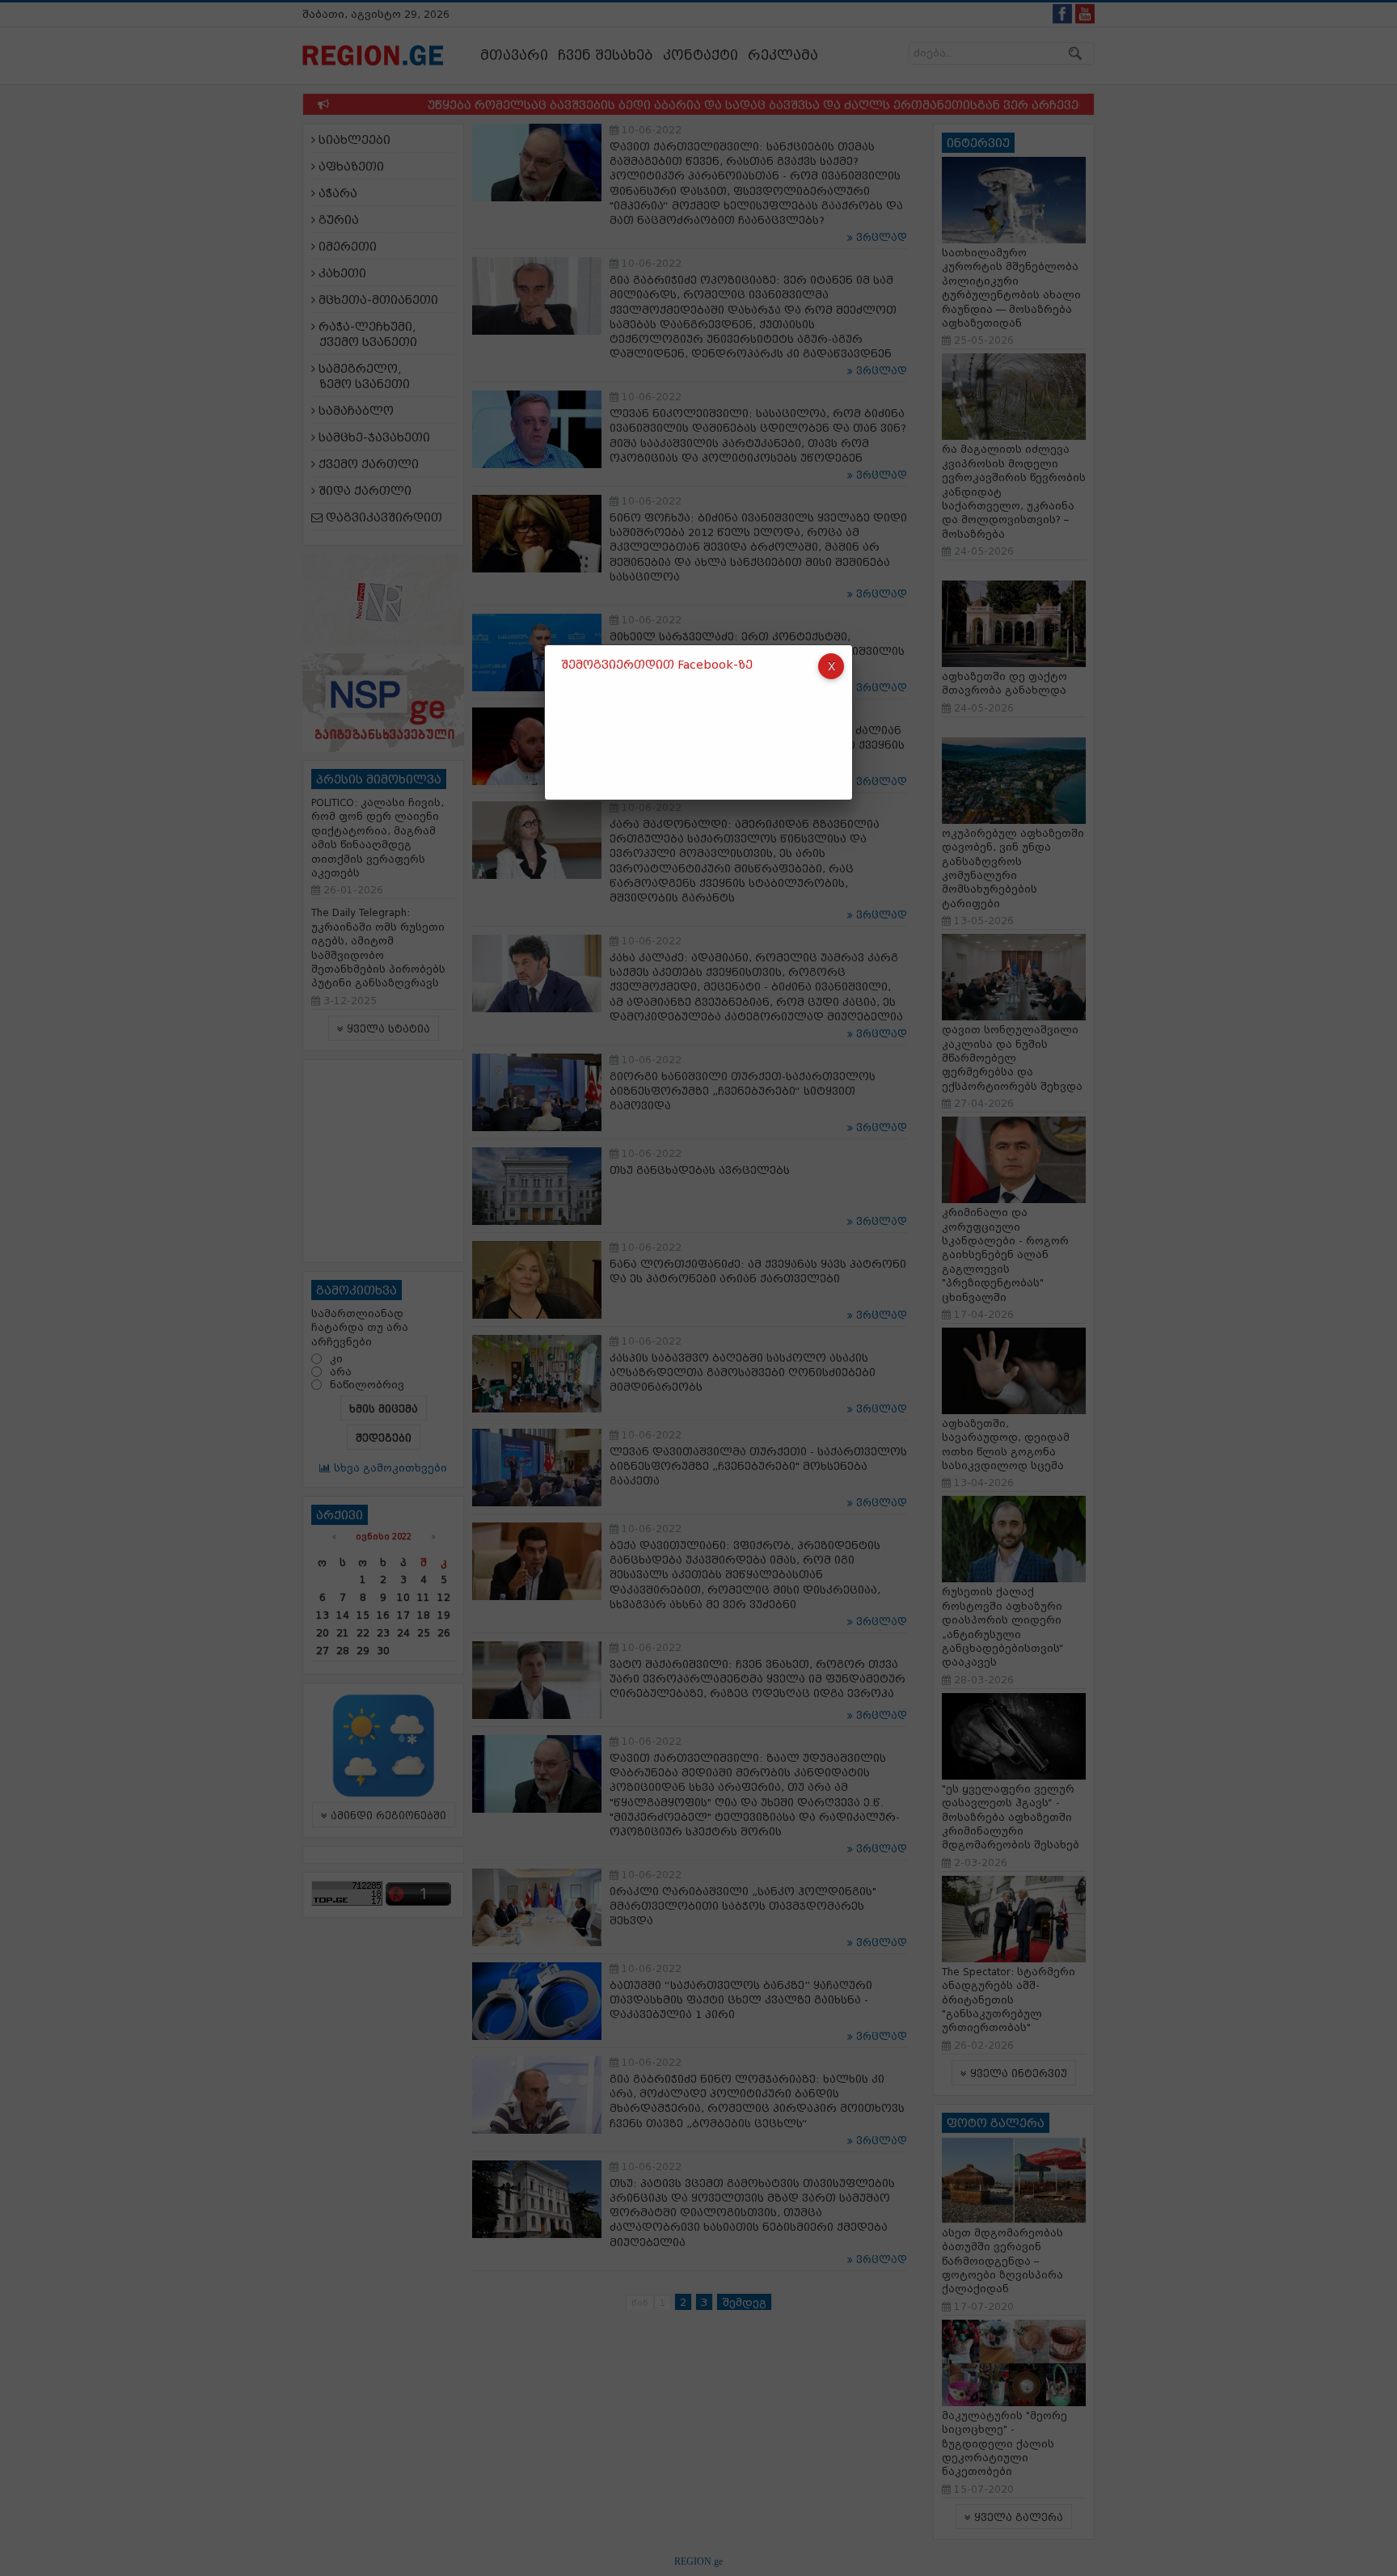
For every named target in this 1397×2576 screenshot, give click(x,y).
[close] (831, 666)
